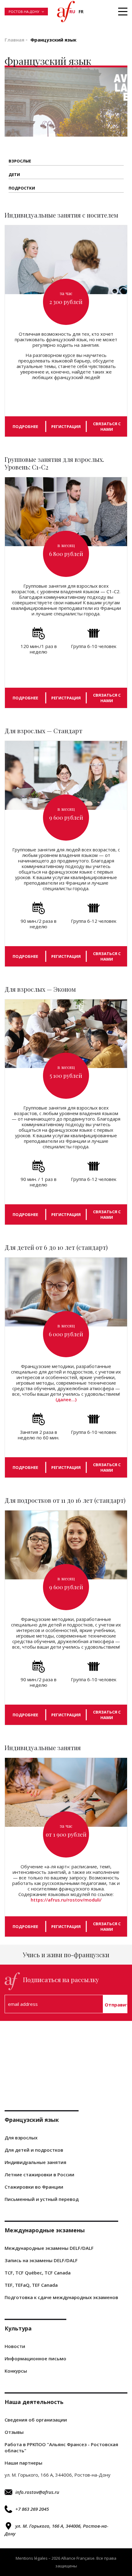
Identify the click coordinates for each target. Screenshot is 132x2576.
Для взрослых (21, 2138)
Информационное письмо (35, 2358)
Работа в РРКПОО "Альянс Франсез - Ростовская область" (61, 2447)
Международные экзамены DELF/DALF (49, 2248)
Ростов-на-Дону (24, 12)
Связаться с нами (107, 426)
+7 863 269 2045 (32, 2509)
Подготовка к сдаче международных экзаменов (61, 2297)
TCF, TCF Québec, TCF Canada (38, 2273)
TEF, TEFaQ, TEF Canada (31, 2285)
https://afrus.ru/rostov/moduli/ (66, 1900)
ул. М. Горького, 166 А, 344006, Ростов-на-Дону (56, 2530)
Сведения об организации (36, 2420)
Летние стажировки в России (39, 2174)
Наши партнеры (23, 2463)
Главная (14, 40)
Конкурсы (16, 2371)
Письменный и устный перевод (42, 2199)
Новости (15, 2346)
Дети (14, 174)
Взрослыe (20, 161)
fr (81, 12)
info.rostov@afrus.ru (37, 2492)
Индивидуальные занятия (35, 2162)
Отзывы (14, 2432)
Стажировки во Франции (34, 2187)
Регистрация (66, 426)
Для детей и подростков (34, 2150)
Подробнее (25, 426)
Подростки (22, 188)
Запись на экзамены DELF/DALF (41, 2260)
